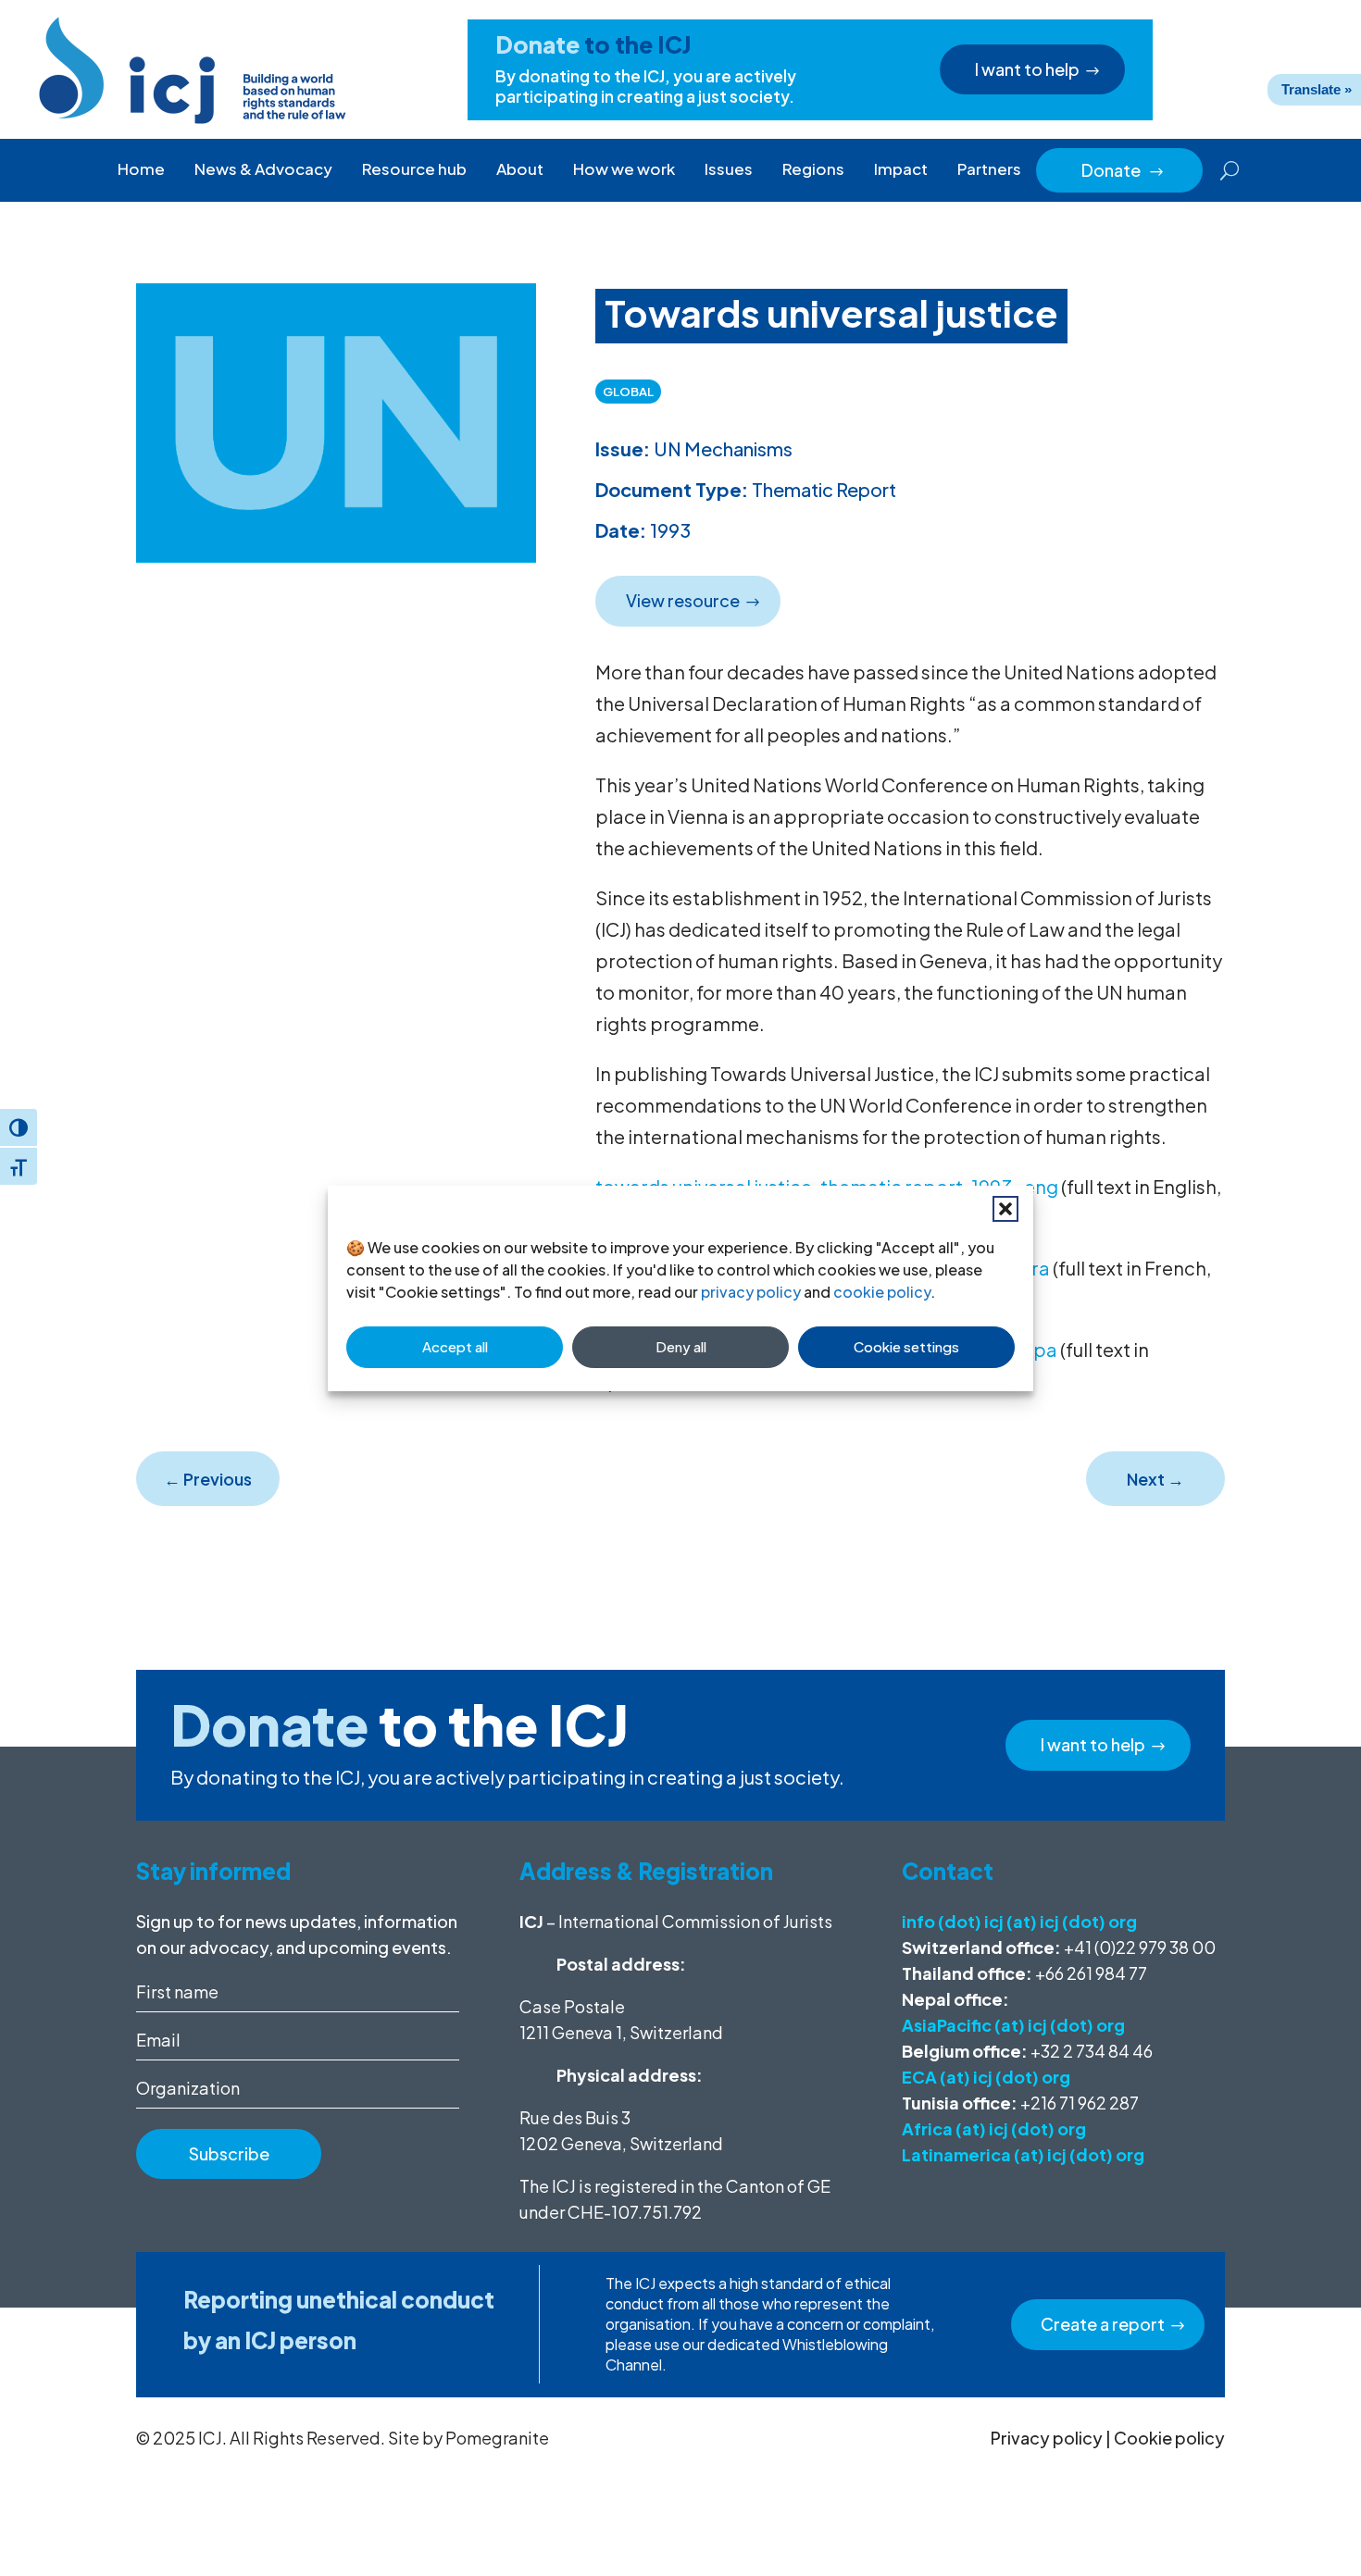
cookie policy (882, 1292)
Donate (1123, 170)
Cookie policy (1169, 2438)
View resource (683, 600)
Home (141, 168)
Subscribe (229, 2153)
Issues (729, 168)
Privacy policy (1047, 2438)
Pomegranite (497, 2438)
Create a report (1103, 2324)
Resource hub (414, 168)
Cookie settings (906, 1346)
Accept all (455, 1346)
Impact (901, 168)
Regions (813, 168)
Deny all (681, 1346)
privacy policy (751, 1292)
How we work (624, 168)
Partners (989, 168)
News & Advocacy (263, 168)
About (520, 168)
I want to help (1027, 69)
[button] (1005, 1209)
